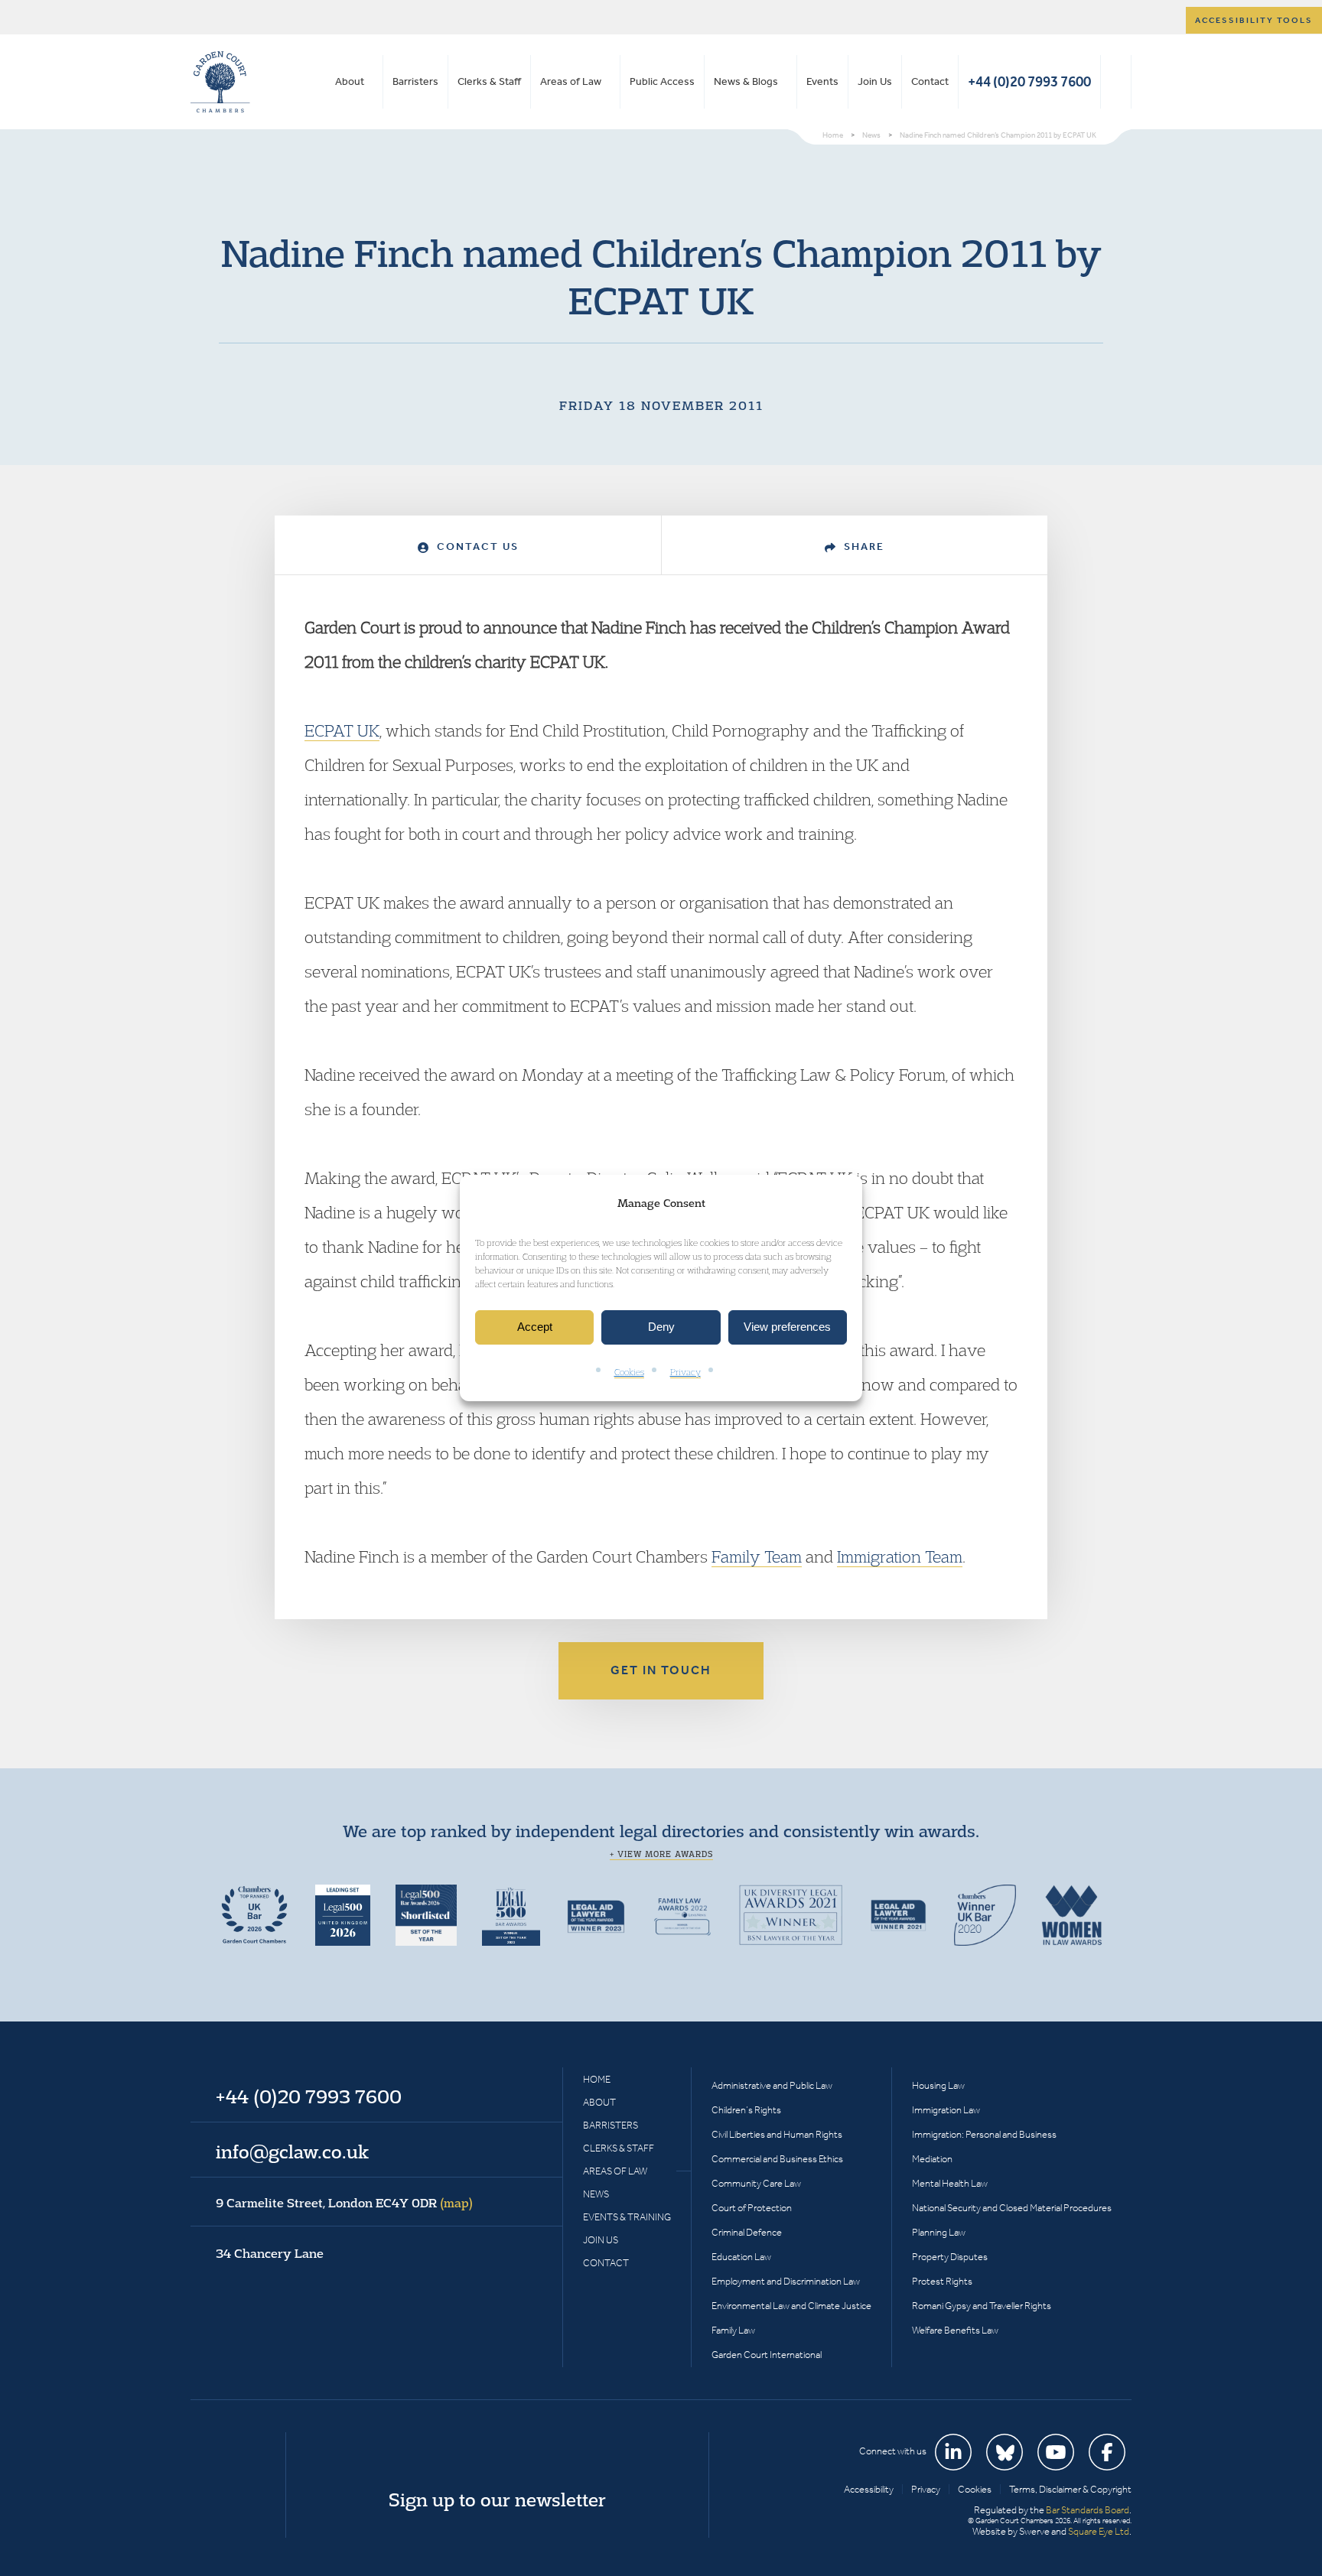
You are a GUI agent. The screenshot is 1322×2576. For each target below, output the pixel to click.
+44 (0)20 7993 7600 (1029, 81)
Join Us (875, 81)
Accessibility (869, 2489)
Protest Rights (942, 2281)
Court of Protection (752, 2208)
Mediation (932, 2159)
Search (1116, 82)
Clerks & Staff (489, 81)
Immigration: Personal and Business (984, 2134)
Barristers (415, 81)
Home (597, 2079)
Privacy (685, 1372)
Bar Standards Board (1088, 2510)
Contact (930, 81)
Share (862, 546)
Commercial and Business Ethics (777, 2159)
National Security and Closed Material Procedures (1012, 2208)
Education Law (741, 2257)
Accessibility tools (1254, 20)
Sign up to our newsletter (497, 2500)
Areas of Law (571, 81)
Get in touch (661, 1670)
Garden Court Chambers (220, 82)
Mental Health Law (950, 2183)
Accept (535, 1327)
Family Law (733, 2330)
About (350, 81)
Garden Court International (767, 2355)
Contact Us (476, 546)
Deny (661, 1327)
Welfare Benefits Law (955, 2330)
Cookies (629, 1372)
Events (822, 81)
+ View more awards (661, 1854)
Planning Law (939, 2232)
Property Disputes (950, 2257)
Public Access (662, 81)
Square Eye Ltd (1099, 2531)
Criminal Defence (747, 2232)
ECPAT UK (342, 730)
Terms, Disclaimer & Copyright (1070, 2489)
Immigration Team (900, 1556)
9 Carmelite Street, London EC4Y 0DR (344, 2203)
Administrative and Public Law (772, 2085)
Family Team (757, 1556)
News (596, 2194)
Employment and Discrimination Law (786, 2281)
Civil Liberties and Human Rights (777, 2134)
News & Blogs (746, 81)
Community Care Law (756, 2183)
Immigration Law (946, 2110)
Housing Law (938, 2085)
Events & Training (627, 2217)
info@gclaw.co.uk (292, 2152)
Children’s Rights (746, 2110)
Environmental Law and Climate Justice (791, 2306)
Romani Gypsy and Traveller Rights (982, 2306)
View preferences (787, 1327)
